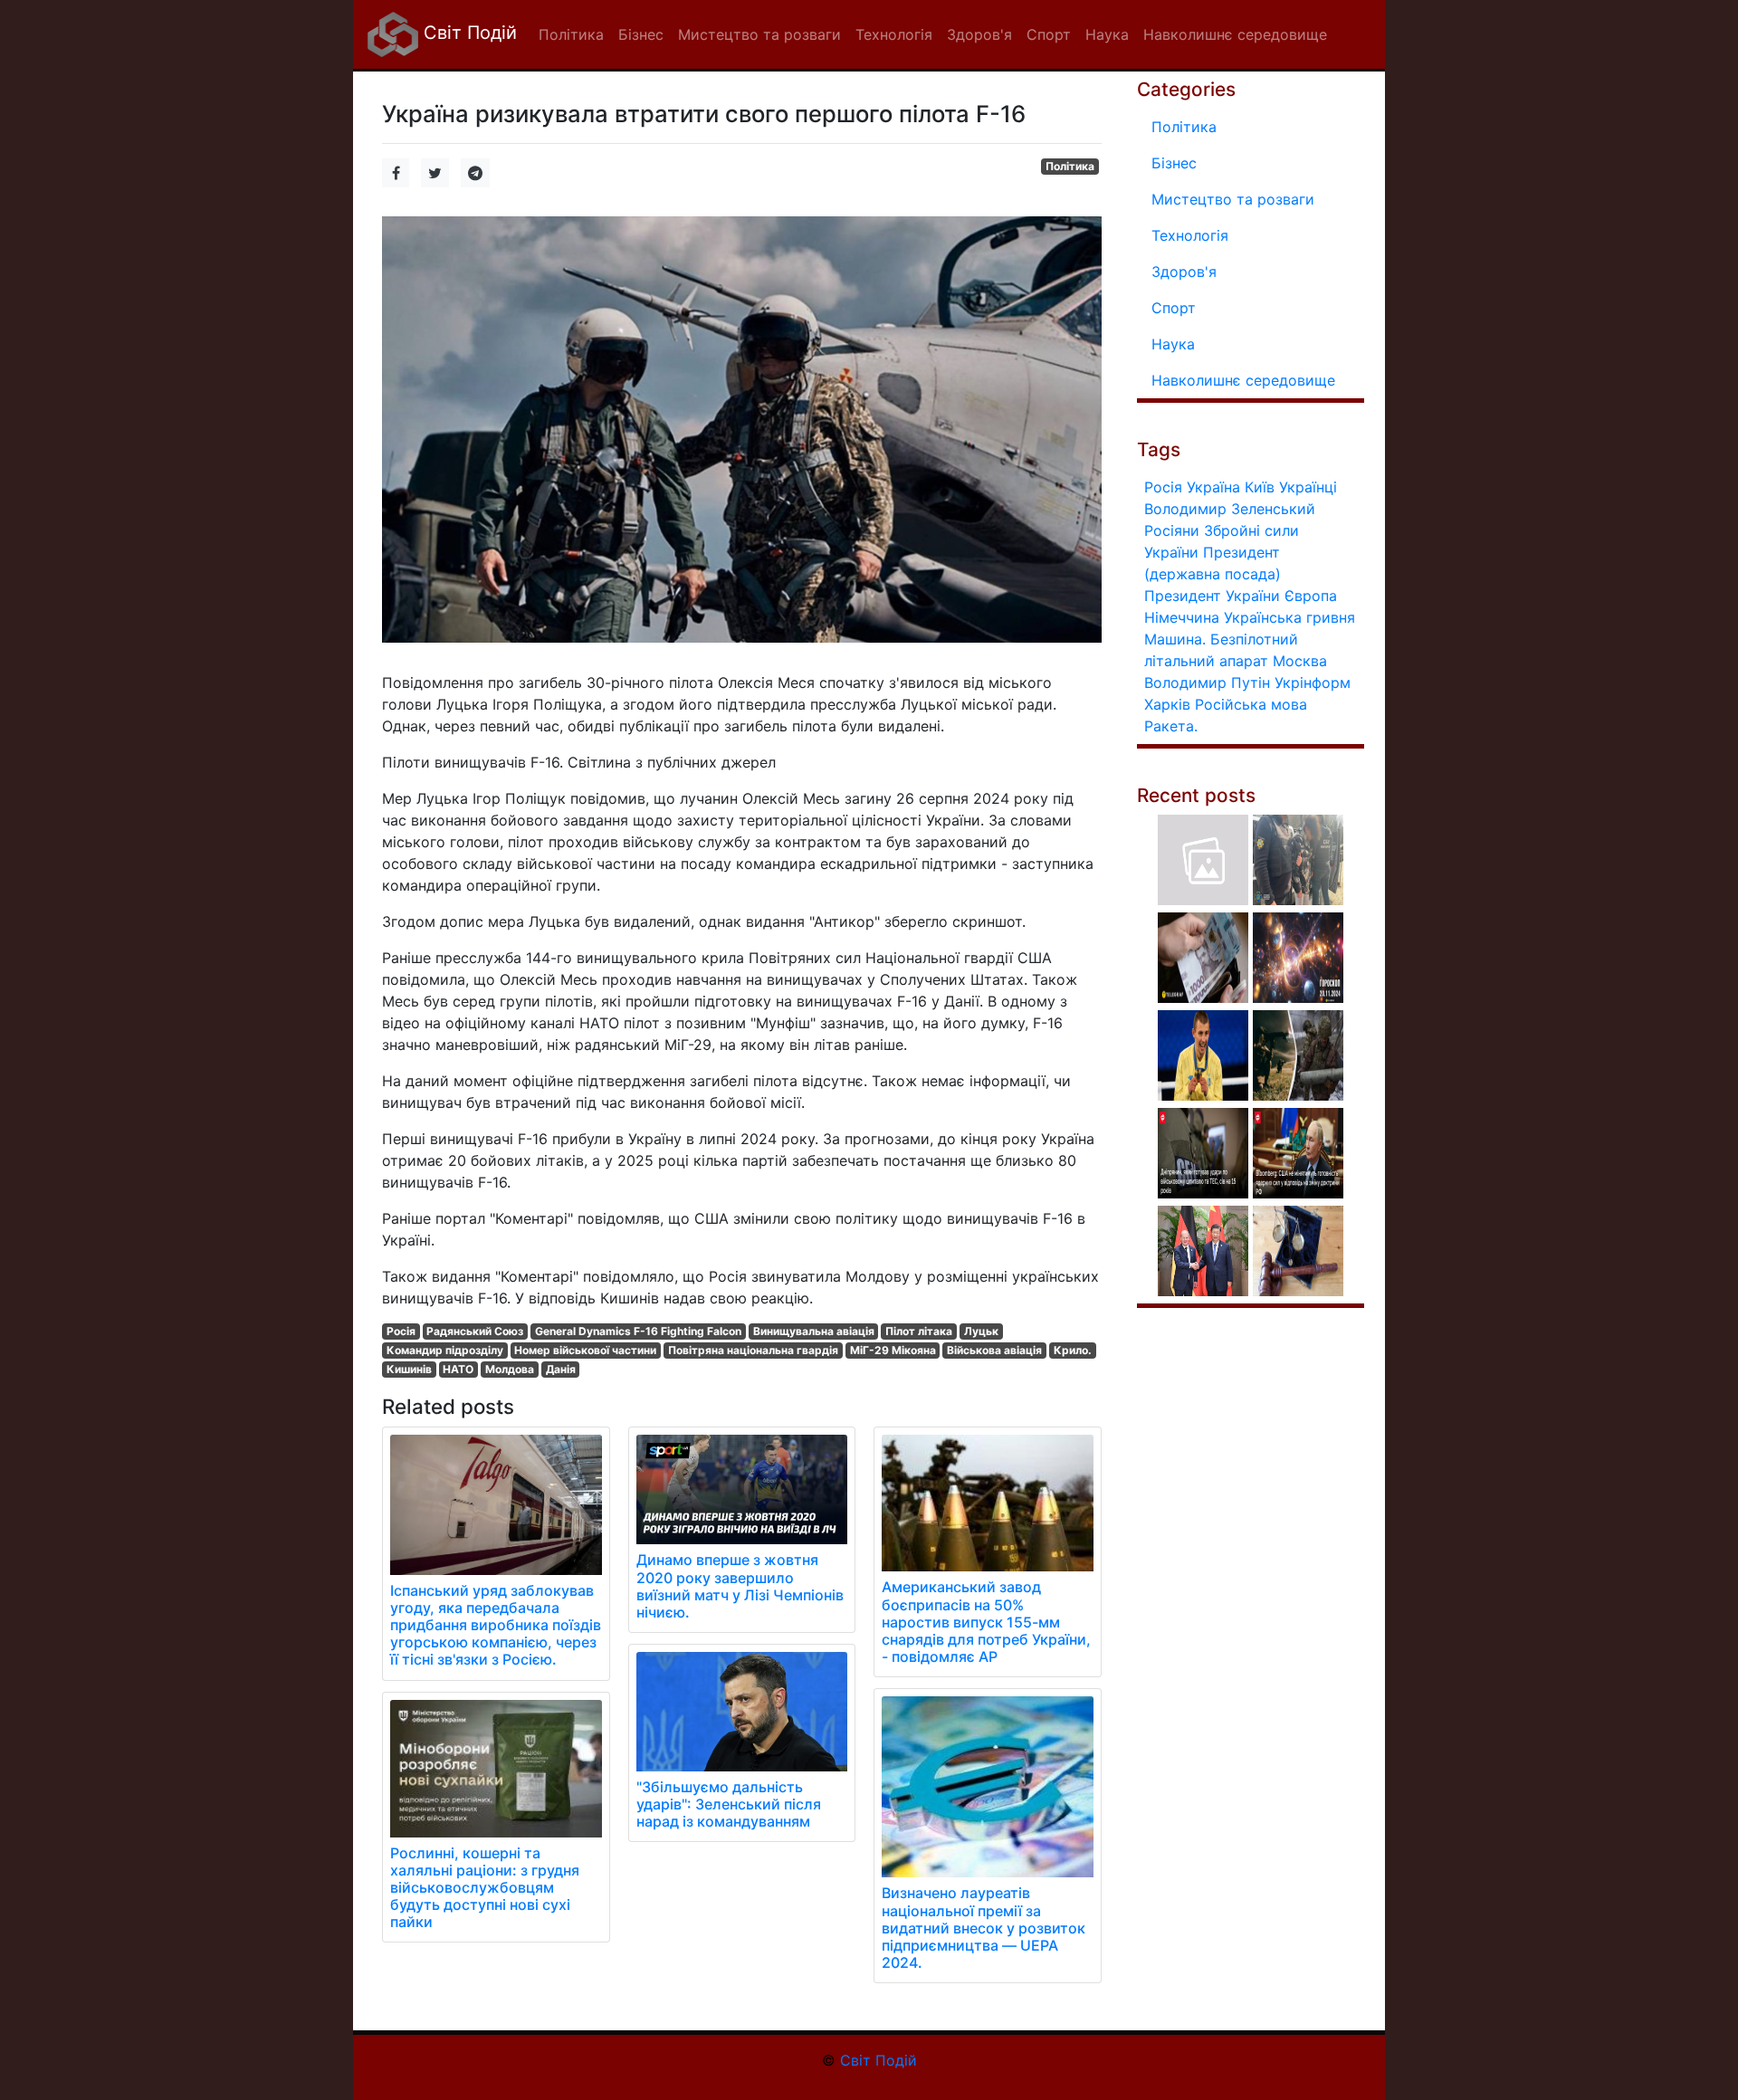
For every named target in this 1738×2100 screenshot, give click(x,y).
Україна (1213, 487)
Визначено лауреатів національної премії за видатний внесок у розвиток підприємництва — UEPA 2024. (984, 1928)
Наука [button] (1107, 34)
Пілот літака (919, 1331)
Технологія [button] (894, 34)
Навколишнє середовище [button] (1235, 34)
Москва (1300, 661)
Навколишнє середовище (1243, 380)
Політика (1070, 166)
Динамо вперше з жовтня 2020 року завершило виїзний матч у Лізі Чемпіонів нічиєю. (740, 1586)
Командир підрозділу (445, 1350)
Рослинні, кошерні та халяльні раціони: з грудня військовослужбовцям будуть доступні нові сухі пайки (485, 1888)
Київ (1260, 487)
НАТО (458, 1369)
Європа (1311, 596)
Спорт (1174, 308)
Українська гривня (1289, 617)
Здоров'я (1184, 272)
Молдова (510, 1369)
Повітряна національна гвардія (753, 1350)
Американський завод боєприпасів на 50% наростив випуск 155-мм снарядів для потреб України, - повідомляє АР (986, 1622)
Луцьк (981, 1331)
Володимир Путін (1207, 682)
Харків (1167, 704)
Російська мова (1251, 704)
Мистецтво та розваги (1233, 199)
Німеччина (1182, 617)
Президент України (1212, 596)
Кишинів (409, 1369)
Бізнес (1174, 163)
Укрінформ (1313, 682)
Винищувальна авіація (814, 1331)
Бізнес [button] (641, 34)
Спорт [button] (1049, 34)
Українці (1308, 487)
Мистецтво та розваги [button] (759, 34)
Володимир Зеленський (1230, 509)
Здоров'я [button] (979, 34)
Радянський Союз (475, 1331)
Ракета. (1171, 726)
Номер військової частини (585, 1350)
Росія (401, 1331)
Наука (1173, 344)
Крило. (1073, 1350)
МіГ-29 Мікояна (893, 1350)
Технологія (1190, 235)
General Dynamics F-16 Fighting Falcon (638, 1331)
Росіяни (1172, 530)
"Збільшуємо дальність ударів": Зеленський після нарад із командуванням (729, 1804)
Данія (561, 1369)
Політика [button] (571, 34)
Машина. (1175, 639)
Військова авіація (994, 1350)
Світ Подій (468, 33)
